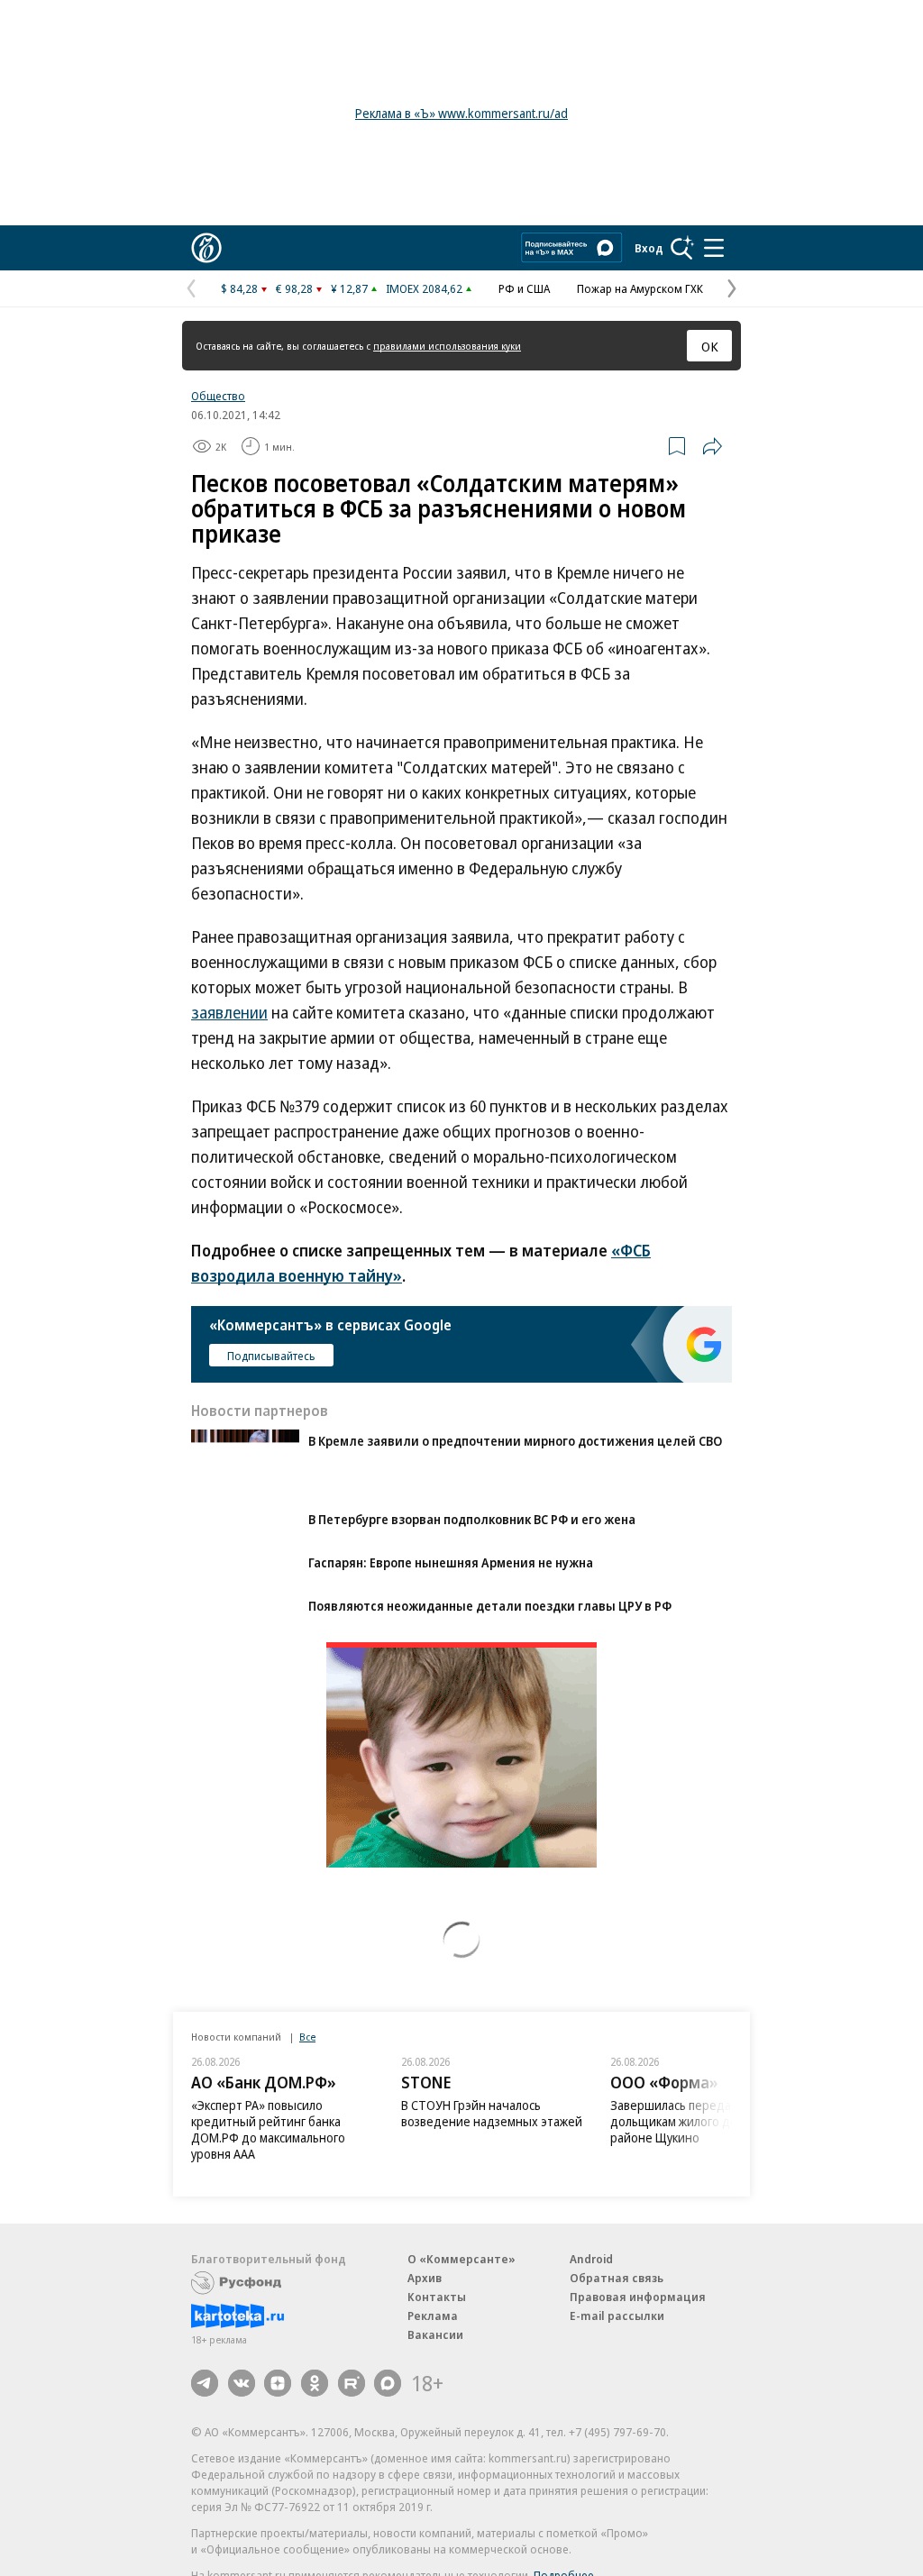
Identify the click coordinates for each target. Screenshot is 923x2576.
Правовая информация (638, 2297)
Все (307, 2037)
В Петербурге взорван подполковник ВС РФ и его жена (472, 1519)
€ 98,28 (294, 288)
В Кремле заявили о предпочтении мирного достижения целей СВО (515, 1441)
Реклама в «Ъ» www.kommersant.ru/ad (461, 113)
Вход (649, 248)
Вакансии (435, 2334)
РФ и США (524, 288)
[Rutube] (352, 2383)
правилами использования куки (447, 346)
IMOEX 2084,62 (424, 288)
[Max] (388, 2383)
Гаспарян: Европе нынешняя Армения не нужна (451, 1562)
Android (591, 2259)
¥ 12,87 (349, 288)
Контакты (437, 2297)
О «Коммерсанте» (461, 2259)
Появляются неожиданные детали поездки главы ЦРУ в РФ (490, 1606)
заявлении (229, 1012)
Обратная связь (617, 2278)
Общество (218, 396)
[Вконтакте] (242, 2383)
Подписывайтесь (271, 1356)
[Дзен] (278, 2383)
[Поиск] (682, 248)
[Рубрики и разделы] (714, 248)
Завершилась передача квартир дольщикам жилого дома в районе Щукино (702, 2121)
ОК (710, 346)
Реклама (433, 2316)
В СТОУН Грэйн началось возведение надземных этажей (492, 2113)
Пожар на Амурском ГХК (640, 288)
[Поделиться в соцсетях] (712, 446)
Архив (425, 2278)
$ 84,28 (239, 288)
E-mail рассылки (617, 2316)
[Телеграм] (205, 2383)
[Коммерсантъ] (206, 248)
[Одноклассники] (315, 2383)
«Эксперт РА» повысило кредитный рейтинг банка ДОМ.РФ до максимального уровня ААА (268, 2129)
